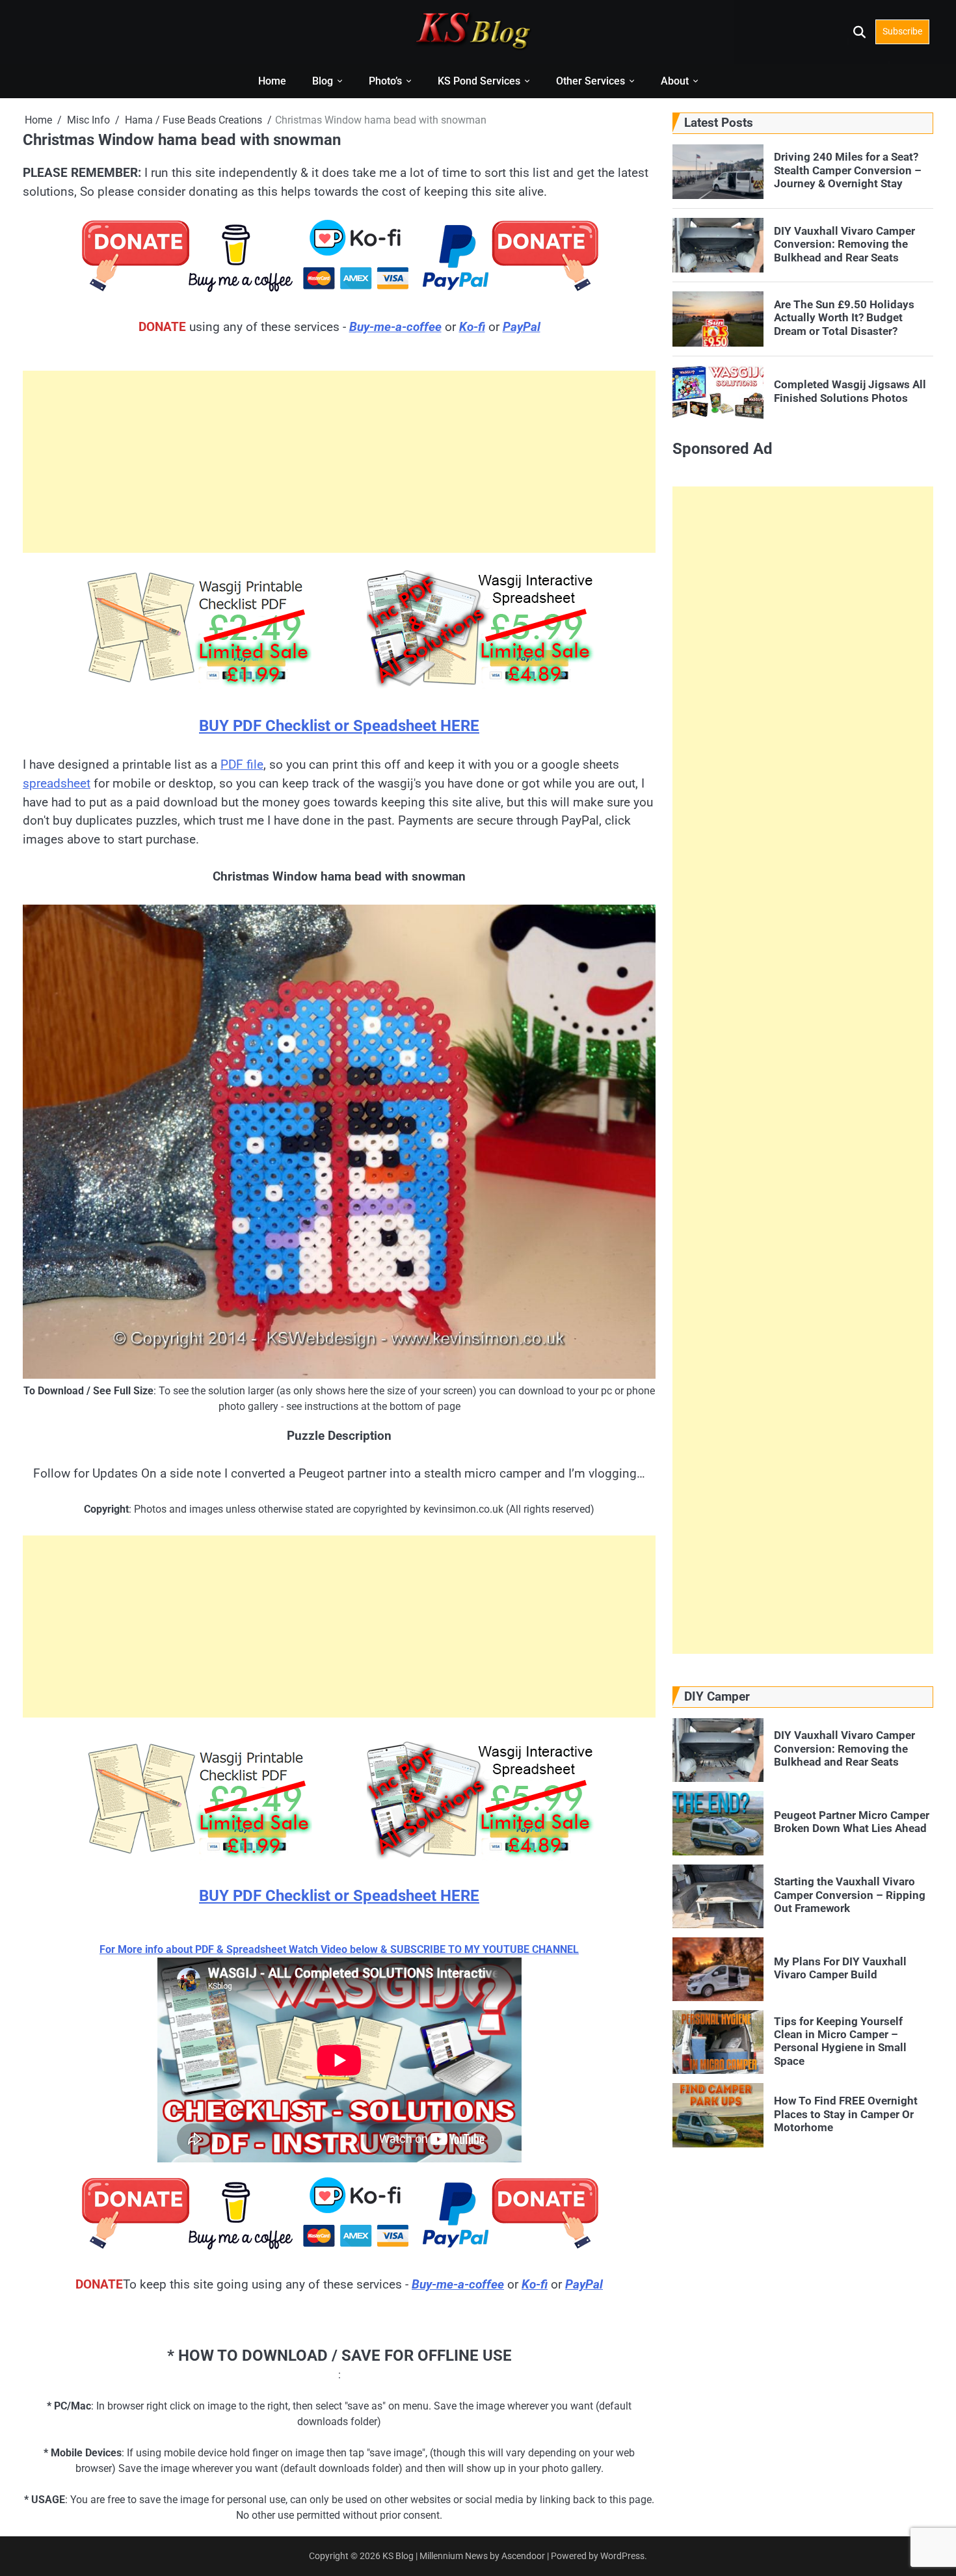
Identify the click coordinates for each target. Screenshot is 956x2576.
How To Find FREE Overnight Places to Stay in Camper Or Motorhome (846, 2114)
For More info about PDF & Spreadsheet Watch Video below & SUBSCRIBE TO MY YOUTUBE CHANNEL (339, 1949)
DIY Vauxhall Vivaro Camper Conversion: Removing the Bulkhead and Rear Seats (844, 244)
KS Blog (399, 2556)
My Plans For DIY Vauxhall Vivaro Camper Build (840, 1968)
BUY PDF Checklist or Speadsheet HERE (339, 726)
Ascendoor (523, 2556)
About (675, 81)
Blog (323, 81)
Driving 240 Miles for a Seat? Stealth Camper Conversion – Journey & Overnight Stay (848, 170)
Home (272, 81)
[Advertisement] (339, 462)
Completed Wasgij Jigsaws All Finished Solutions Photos (850, 391)
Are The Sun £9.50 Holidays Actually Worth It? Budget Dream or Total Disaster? (844, 318)
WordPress (622, 2556)
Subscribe (902, 31)
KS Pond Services (479, 81)
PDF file (242, 764)
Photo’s (385, 81)
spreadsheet (57, 783)
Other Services (591, 81)
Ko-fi (472, 327)
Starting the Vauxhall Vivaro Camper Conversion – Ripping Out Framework (850, 1895)
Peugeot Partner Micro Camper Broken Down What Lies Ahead (852, 1822)
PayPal (522, 327)
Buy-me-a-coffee (395, 327)
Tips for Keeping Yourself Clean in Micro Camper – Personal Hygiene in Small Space (840, 2040)
